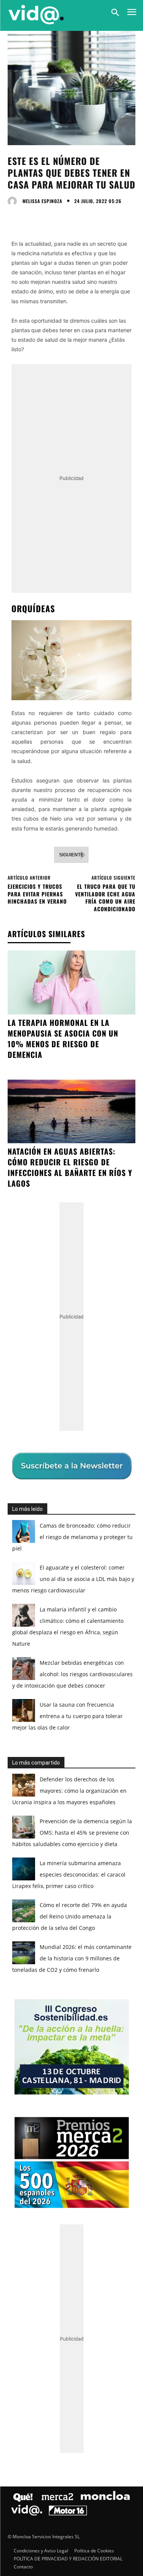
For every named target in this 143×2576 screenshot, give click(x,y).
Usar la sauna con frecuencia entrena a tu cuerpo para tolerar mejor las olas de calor (67, 1716)
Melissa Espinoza (42, 201)
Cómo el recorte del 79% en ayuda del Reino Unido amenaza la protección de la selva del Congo (70, 1916)
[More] (86, 217)
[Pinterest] (50, 217)
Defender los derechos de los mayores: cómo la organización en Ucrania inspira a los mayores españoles (69, 1791)
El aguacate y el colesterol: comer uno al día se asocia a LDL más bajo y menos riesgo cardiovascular (73, 1579)
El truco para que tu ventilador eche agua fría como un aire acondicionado (105, 898)
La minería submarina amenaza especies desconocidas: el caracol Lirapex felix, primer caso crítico (69, 1874)
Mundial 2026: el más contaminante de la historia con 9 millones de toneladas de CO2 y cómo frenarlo (72, 1958)
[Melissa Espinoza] (14, 201)
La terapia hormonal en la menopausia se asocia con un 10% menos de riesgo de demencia (63, 1038)
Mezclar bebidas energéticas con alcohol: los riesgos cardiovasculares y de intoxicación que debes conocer (72, 1674)
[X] (33, 217)
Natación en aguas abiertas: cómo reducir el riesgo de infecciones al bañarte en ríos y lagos (70, 1167)
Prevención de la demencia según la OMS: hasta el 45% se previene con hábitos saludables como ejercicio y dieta (72, 1833)
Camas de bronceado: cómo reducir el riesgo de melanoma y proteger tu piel (72, 1537)
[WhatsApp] (68, 217)
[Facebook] (15, 217)
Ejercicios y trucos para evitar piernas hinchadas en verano (37, 894)
